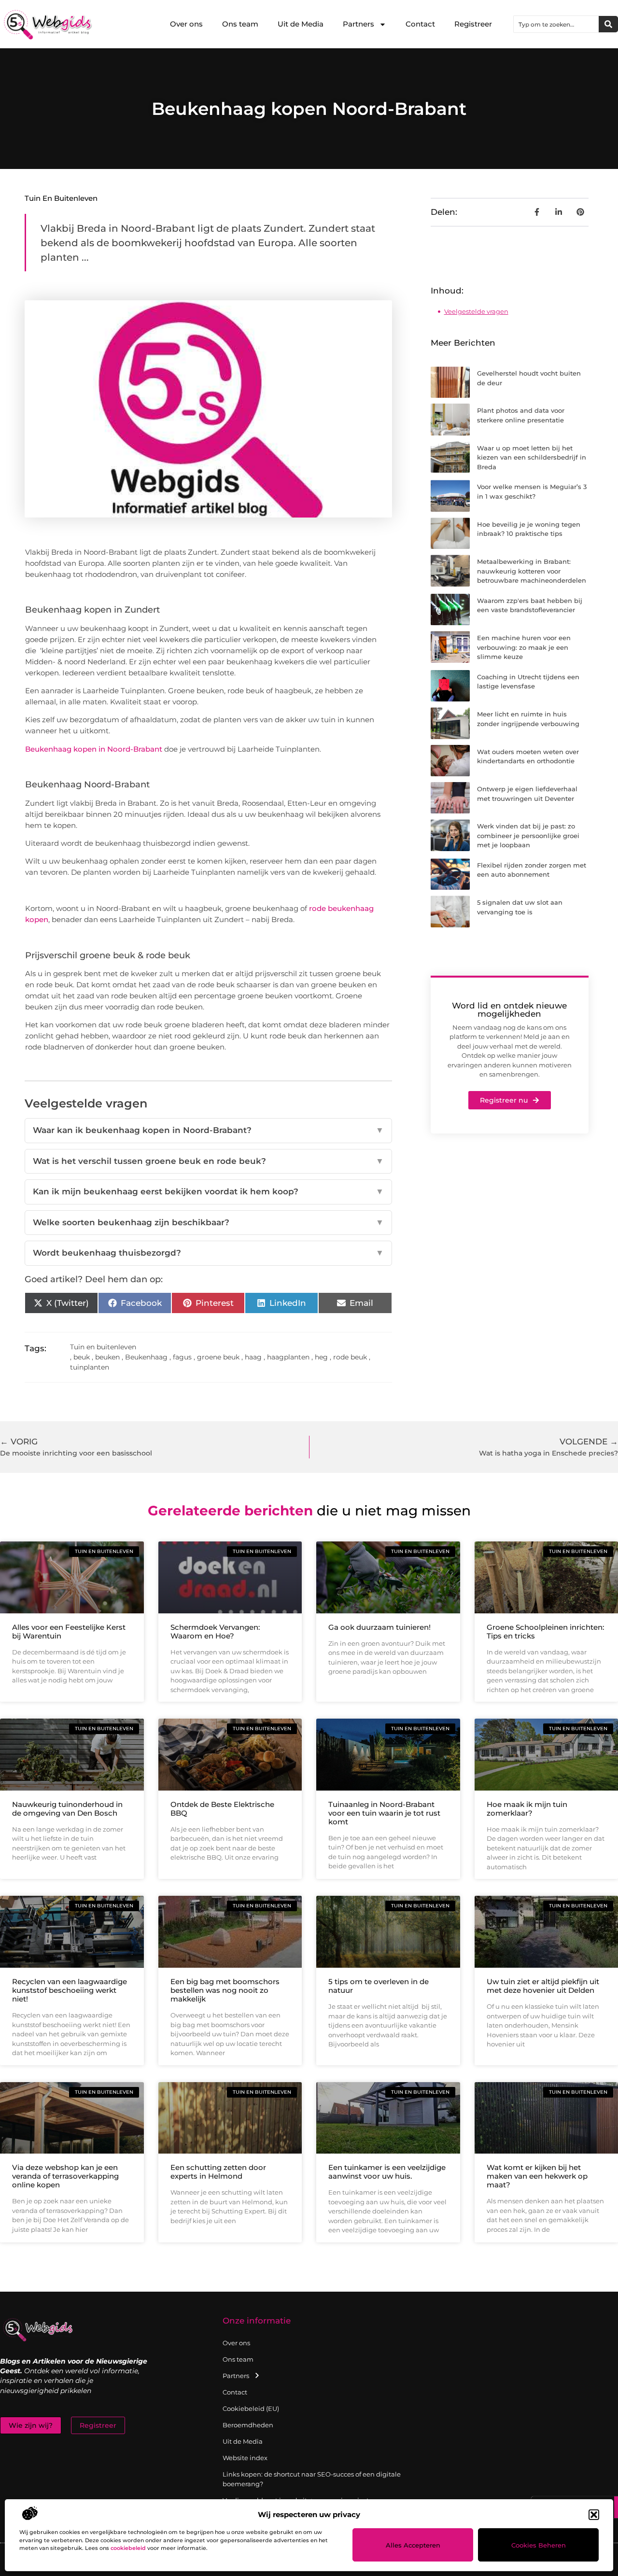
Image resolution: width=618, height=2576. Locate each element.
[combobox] (556, 24)
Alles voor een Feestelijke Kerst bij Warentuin (69, 1631)
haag (253, 1357)
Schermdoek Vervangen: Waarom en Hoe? (215, 1631)
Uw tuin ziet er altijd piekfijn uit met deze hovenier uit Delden (543, 1986)
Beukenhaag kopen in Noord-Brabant (94, 749)
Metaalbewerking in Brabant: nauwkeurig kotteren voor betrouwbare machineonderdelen (532, 571)
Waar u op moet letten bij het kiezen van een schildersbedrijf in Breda (532, 457)
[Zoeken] (608, 24)
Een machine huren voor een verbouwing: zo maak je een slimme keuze (524, 647)
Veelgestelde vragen (476, 311)
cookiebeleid (128, 2548)
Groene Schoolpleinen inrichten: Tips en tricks (545, 1631)
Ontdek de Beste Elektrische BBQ (222, 1809)
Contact (420, 24)
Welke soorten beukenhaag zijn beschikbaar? (208, 1222)
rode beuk (350, 1357)
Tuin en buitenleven (61, 198)
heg (321, 1357)
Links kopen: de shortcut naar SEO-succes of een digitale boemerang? (312, 2479)
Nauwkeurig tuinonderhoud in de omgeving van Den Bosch (67, 1809)
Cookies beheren (539, 2545)
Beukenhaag (146, 1357)
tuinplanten (90, 1367)
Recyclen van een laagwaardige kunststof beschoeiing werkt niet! (70, 1990)
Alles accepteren (413, 2545)
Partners (358, 24)
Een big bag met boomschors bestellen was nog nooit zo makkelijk (225, 1990)
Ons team (240, 24)
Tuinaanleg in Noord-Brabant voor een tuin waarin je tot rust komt (384, 1813)
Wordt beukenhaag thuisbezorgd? (208, 1253)
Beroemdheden (248, 2425)
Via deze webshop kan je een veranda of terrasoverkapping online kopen (65, 2176)
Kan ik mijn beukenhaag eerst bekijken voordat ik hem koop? (208, 1191)
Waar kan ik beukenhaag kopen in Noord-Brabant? (208, 1130)
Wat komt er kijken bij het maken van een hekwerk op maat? (537, 2176)
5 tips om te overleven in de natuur (379, 1986)
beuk (82, 1357)
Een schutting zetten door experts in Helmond (218, 2172)
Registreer (473, 24)
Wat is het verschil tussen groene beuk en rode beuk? (208, 1161)
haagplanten (288, 1357)
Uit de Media (301, 24)
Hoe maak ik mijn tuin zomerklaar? (527, 1809)
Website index (245, 2458)
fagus (182, 1357)
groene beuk (218, 1357)
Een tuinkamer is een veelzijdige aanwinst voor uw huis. (387, 2172)
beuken (107, 1357)
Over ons (186, 24)
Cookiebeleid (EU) (251, 2408)
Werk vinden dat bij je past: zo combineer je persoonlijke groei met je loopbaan (528, 835)
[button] (594, 2515)
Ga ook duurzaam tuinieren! (379, 1627)
